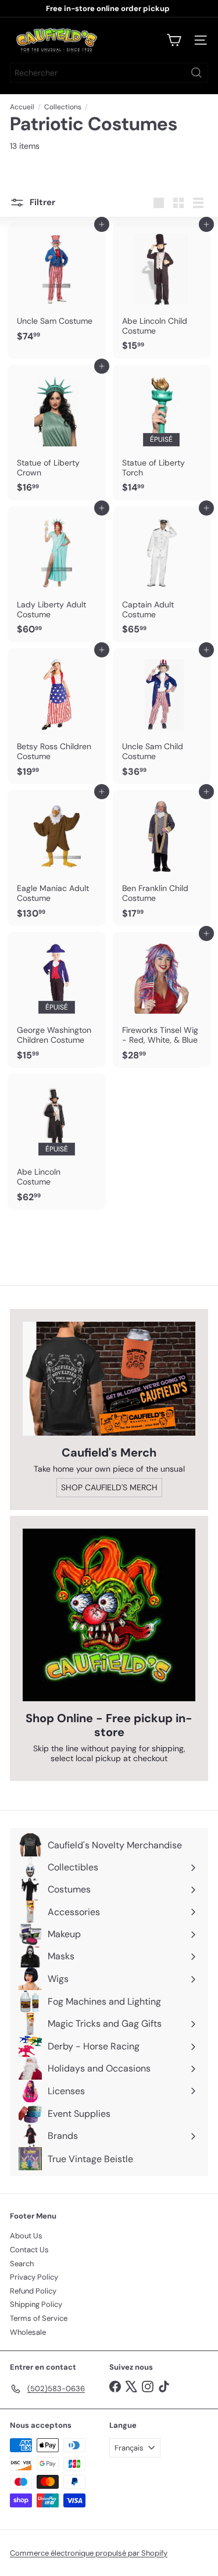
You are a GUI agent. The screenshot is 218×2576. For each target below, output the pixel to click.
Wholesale (28, 2332)
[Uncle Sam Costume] (57, 286)
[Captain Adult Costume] (162, 574)
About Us (26, 2236)
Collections (63, 107)
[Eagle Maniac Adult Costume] (57, 858)
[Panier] (174, 40)
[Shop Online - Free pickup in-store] (109, 1615)
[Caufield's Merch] (109, 1379)
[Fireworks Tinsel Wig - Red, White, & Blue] (162, 1000)
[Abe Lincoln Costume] (57, 1142)
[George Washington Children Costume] (57, 1000)
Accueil (22, 107)
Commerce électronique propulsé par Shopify (89, 2553)
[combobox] (109, 73)
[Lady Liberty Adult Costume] (57, 574)
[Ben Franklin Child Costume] (162, 858)
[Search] (196, 73)
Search (22, 2264)
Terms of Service (39, 2318)
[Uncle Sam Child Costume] (162, 716)
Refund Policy (33, 2291)
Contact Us (29, 2250)
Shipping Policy (36, 2304)
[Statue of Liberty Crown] (57, 432)
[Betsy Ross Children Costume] (57, 716)
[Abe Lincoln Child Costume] (162, 291)
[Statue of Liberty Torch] (162, 432)
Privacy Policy (34, 2277)
